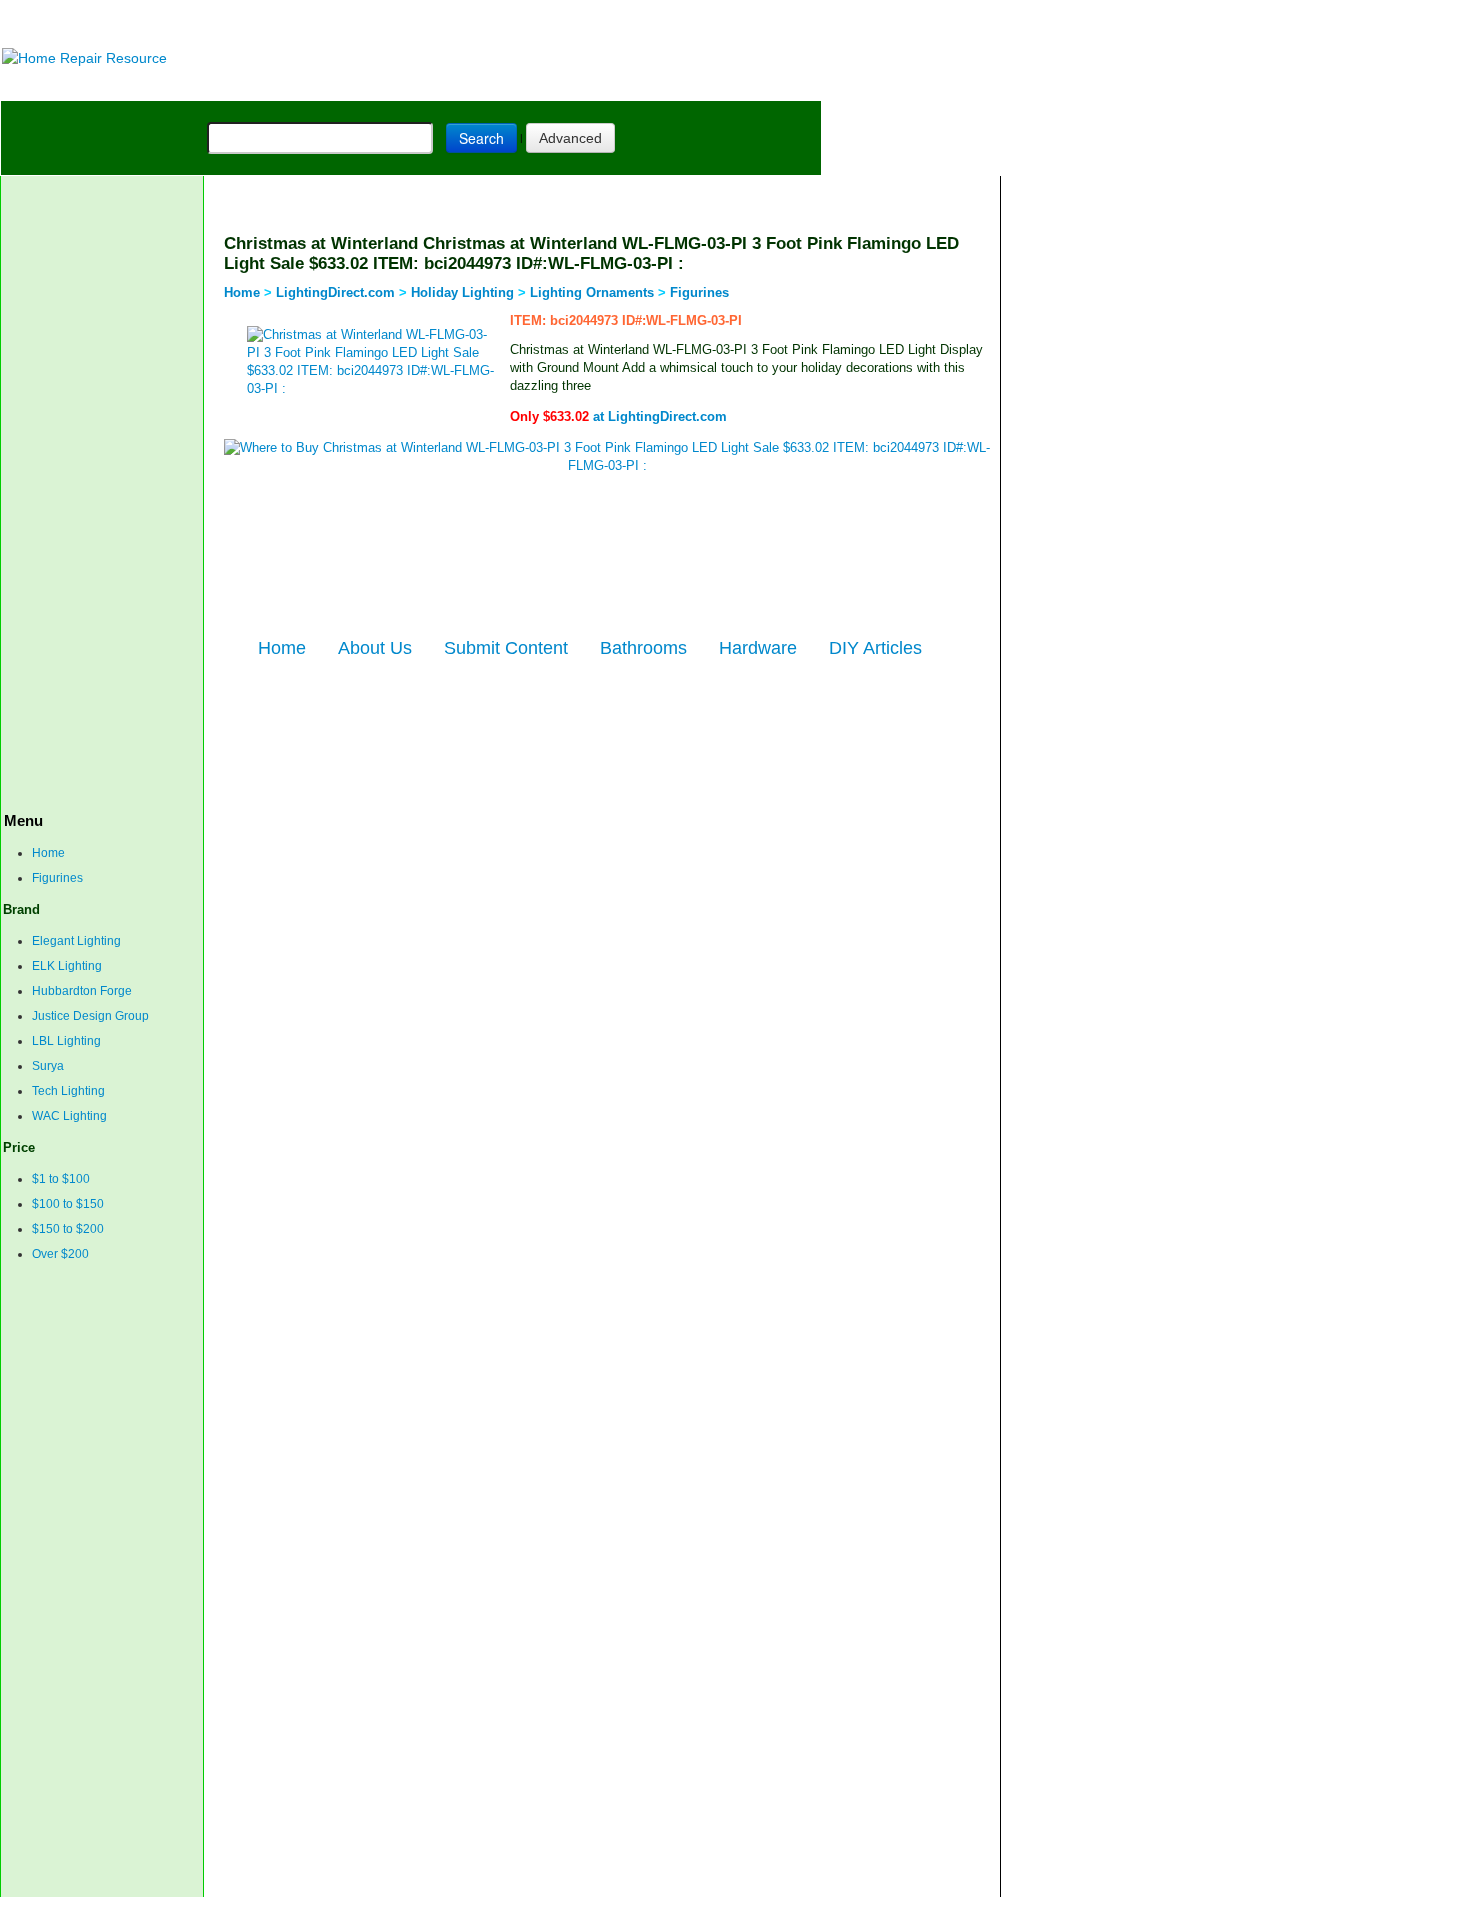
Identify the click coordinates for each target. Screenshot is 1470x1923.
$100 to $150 (68, 1204)
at (618, 416)
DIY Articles (186, 84)
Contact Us (361, 1909)
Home (48, 853)
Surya (48, 1066)
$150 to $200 (68, 1229)
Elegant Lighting (76, 941)
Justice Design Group (90, 1016)
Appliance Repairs (575, 84)
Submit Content (506, 648)
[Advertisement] (501, 22)
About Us (375, 648)
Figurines (57, 878)
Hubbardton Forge (82, 991)
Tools (276, 84)
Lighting (439, 84)
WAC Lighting (69, 1116)
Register (521, 1909)
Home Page (66, 84)
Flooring (350, 84)
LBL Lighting (66, 1041)
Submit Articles (445, 1909)
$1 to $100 (61, 1179)
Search (481, 138)
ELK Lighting (67, 966)
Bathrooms (643, 648)
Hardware (758, 648)
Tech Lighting (68, 1091)
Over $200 (60, 1254)
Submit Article (743, 84)
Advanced (570, 138)
